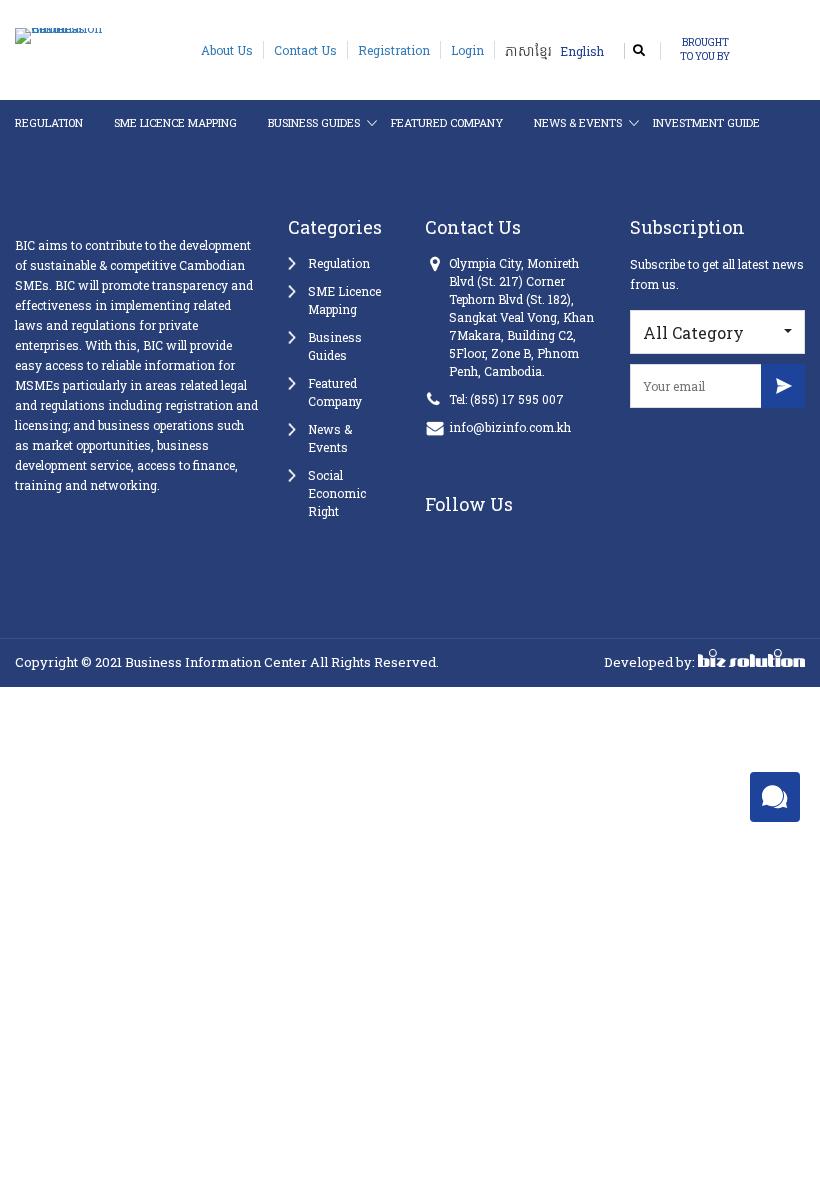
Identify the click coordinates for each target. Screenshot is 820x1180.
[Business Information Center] (77, 34)
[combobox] (717, 332)
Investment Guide (706, 122)
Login (467, 50)
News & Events (578, 122)
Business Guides (314, 122)
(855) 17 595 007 (517, 399)
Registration (394, 50)
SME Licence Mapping (175, 122)
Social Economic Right (337, 493)
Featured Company (447, 122)
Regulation (49, 122)
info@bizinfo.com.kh (510, 427)
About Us (227, 50)
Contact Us (305, 50)
